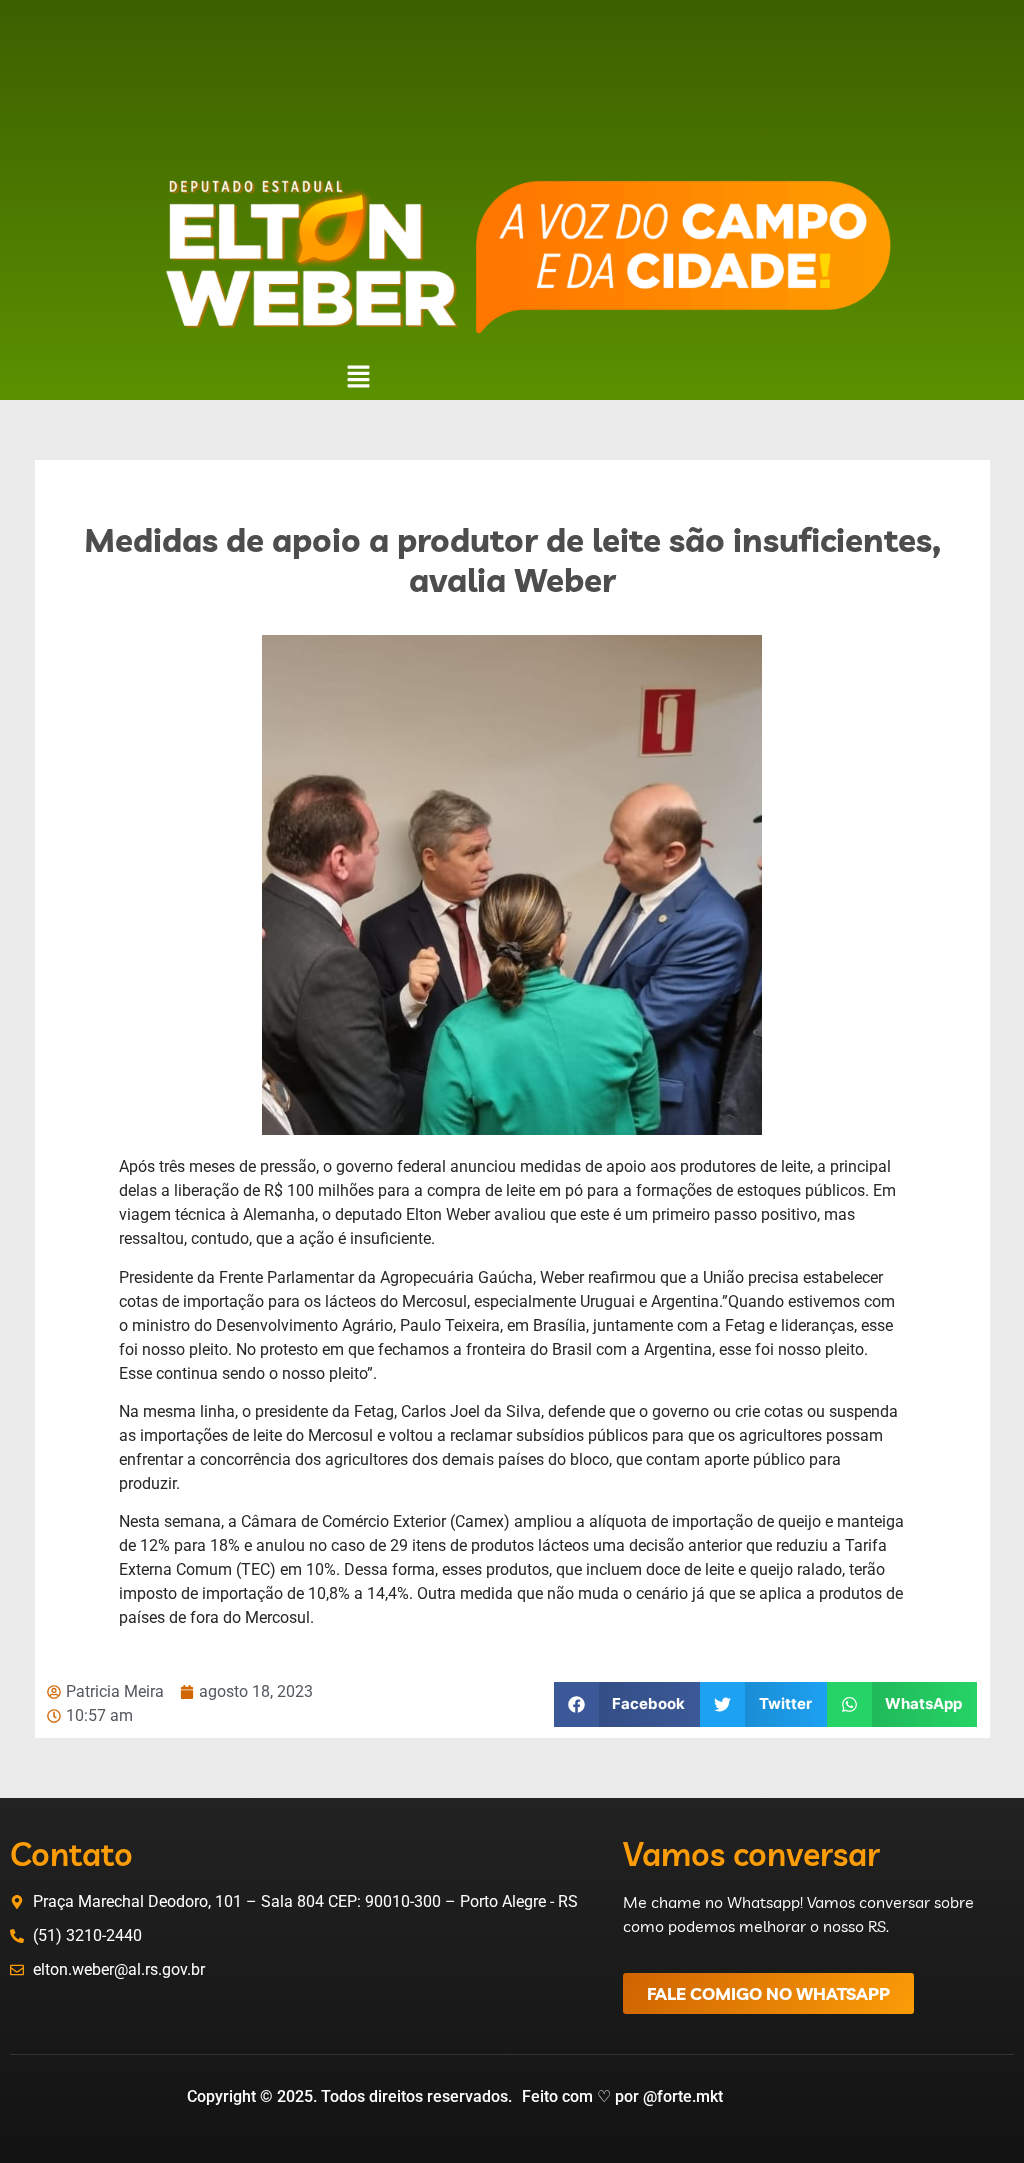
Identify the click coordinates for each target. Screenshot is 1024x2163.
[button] (358, 378)
